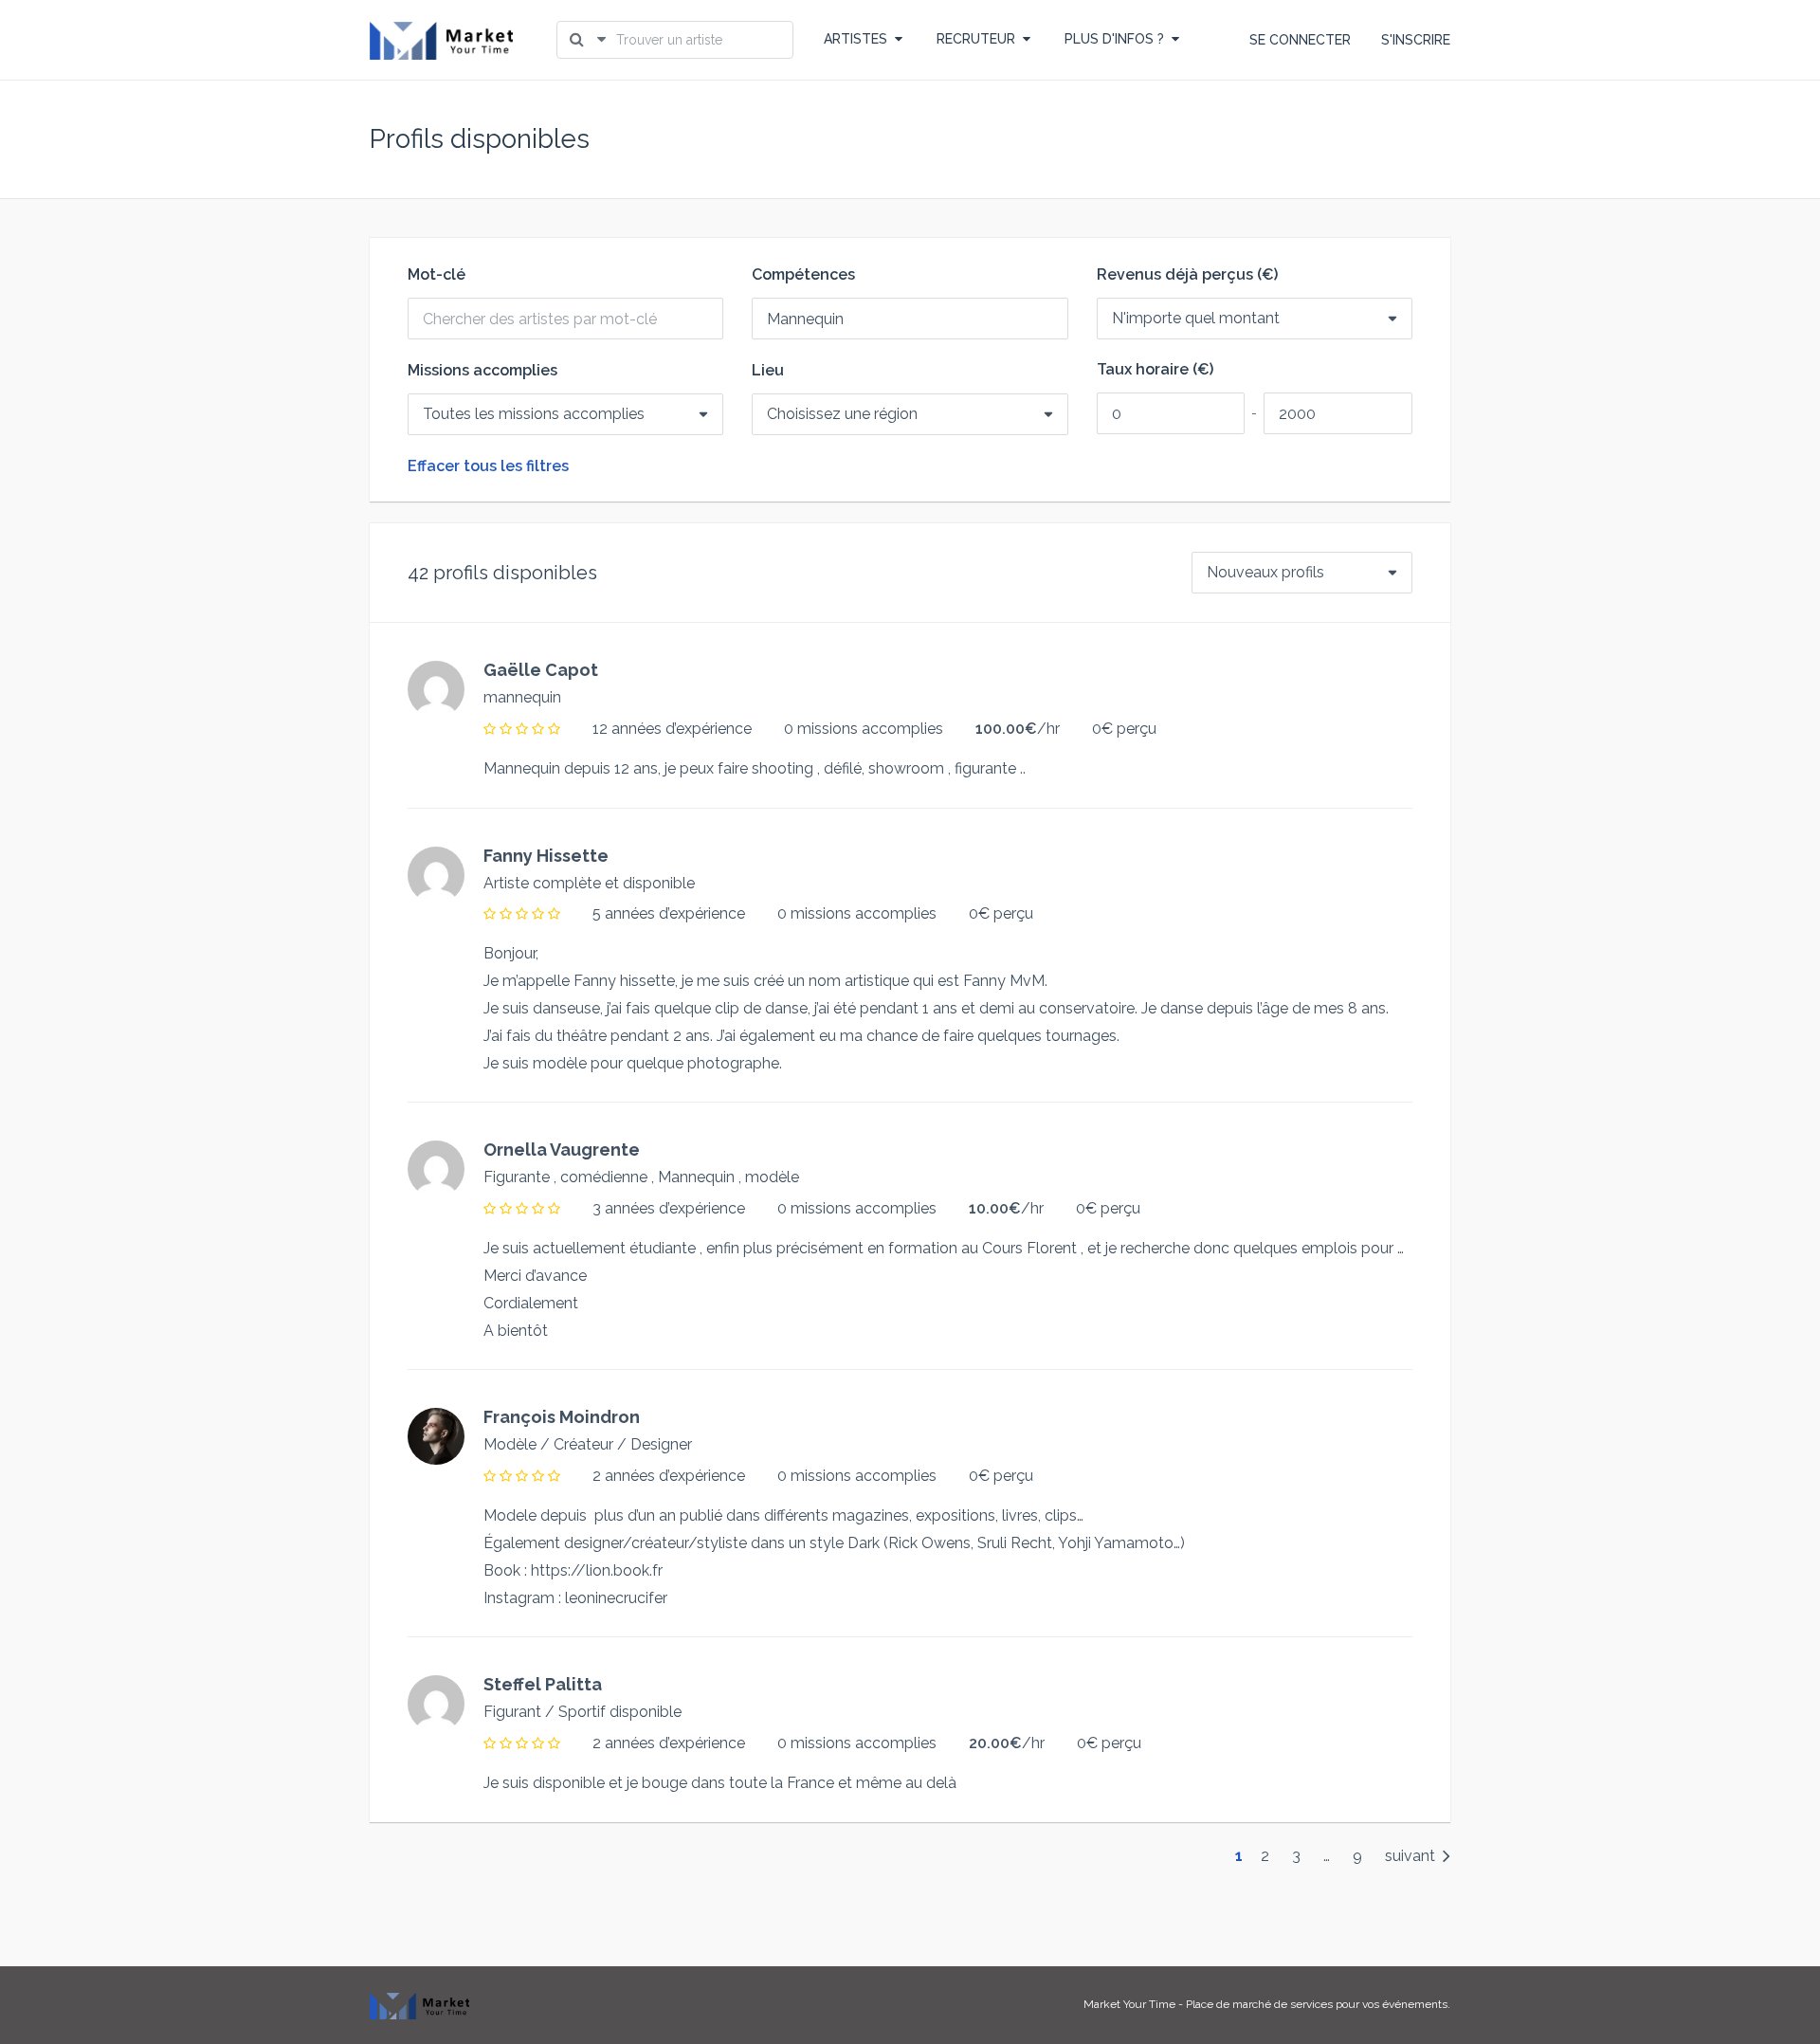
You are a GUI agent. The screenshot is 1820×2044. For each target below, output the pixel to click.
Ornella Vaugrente (562, 1150)
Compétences (803, 275)
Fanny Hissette (546, 856)
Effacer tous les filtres (488, 466)
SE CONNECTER (1300, 40)
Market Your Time (1129, 2004)
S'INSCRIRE (1416, 40)
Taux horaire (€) (1155, 370)
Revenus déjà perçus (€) (1187, 275)
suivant (1412, 1856)
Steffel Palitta (543, 1684)
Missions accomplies (482, 371)
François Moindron (562, 1417)
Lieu (768, 371)
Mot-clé (437, 275)
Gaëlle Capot (541, 670)
